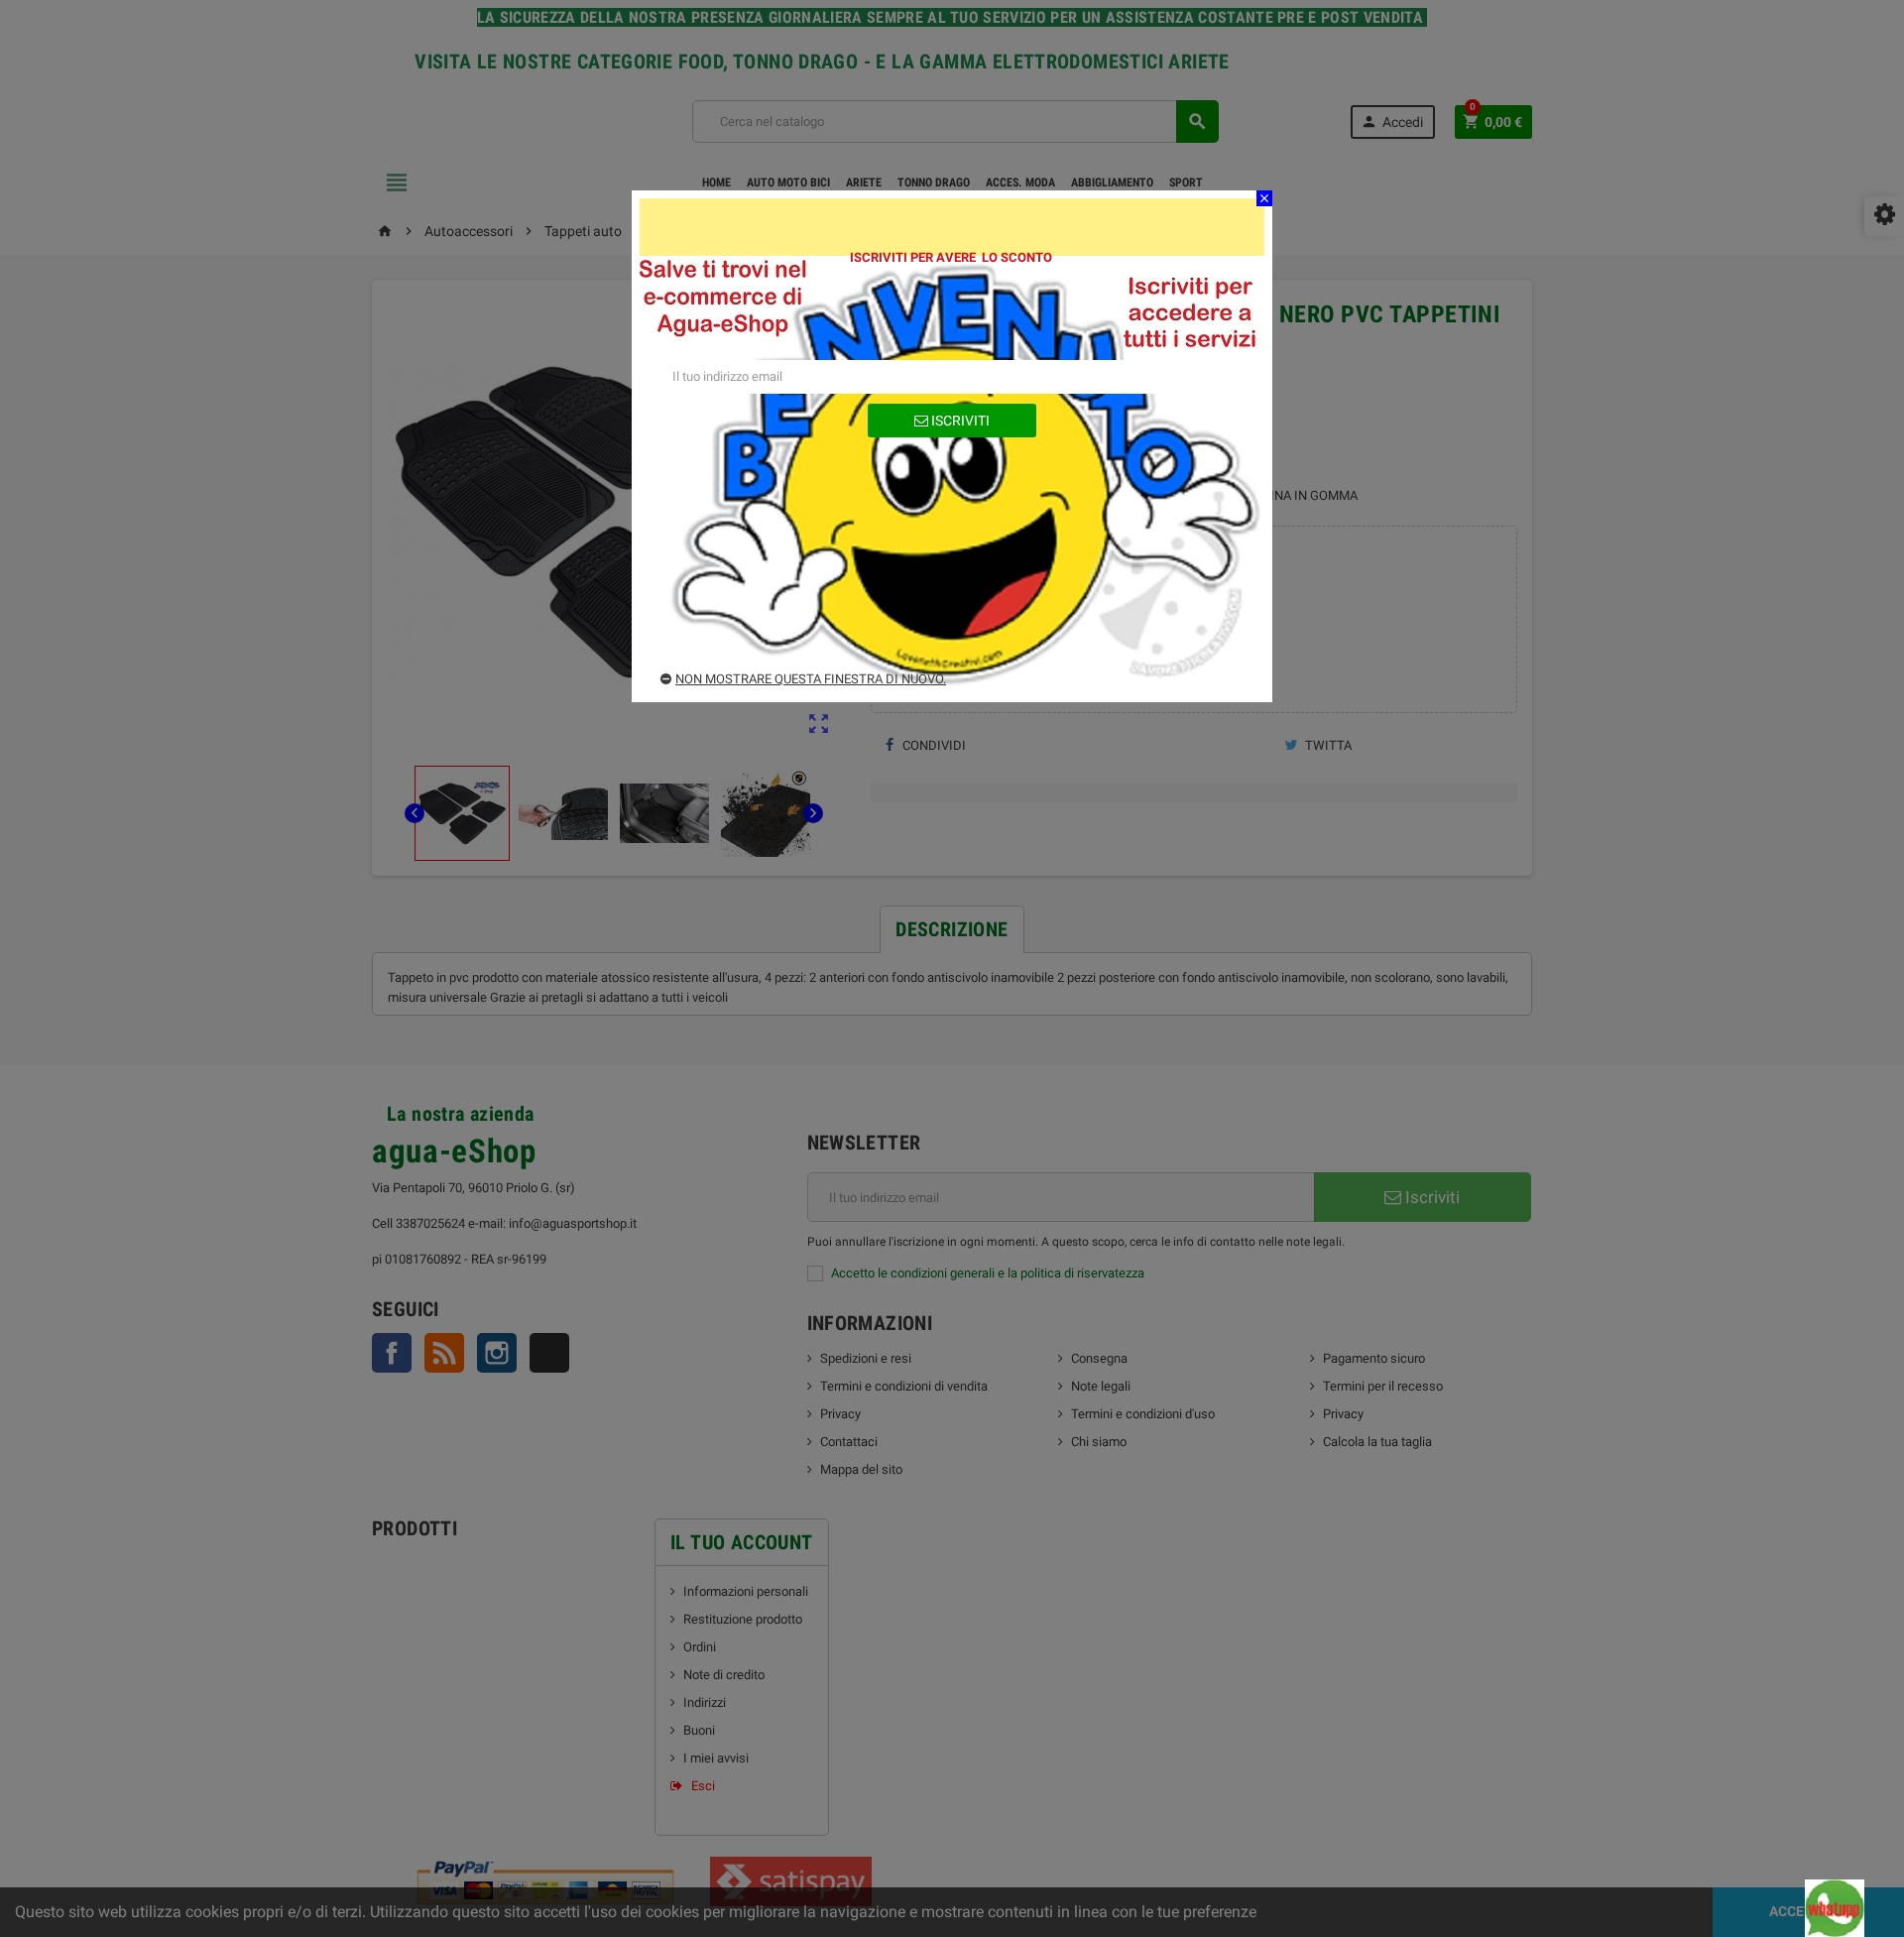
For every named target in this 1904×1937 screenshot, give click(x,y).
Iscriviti (959, 421)
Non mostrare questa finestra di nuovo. (811, 679)
